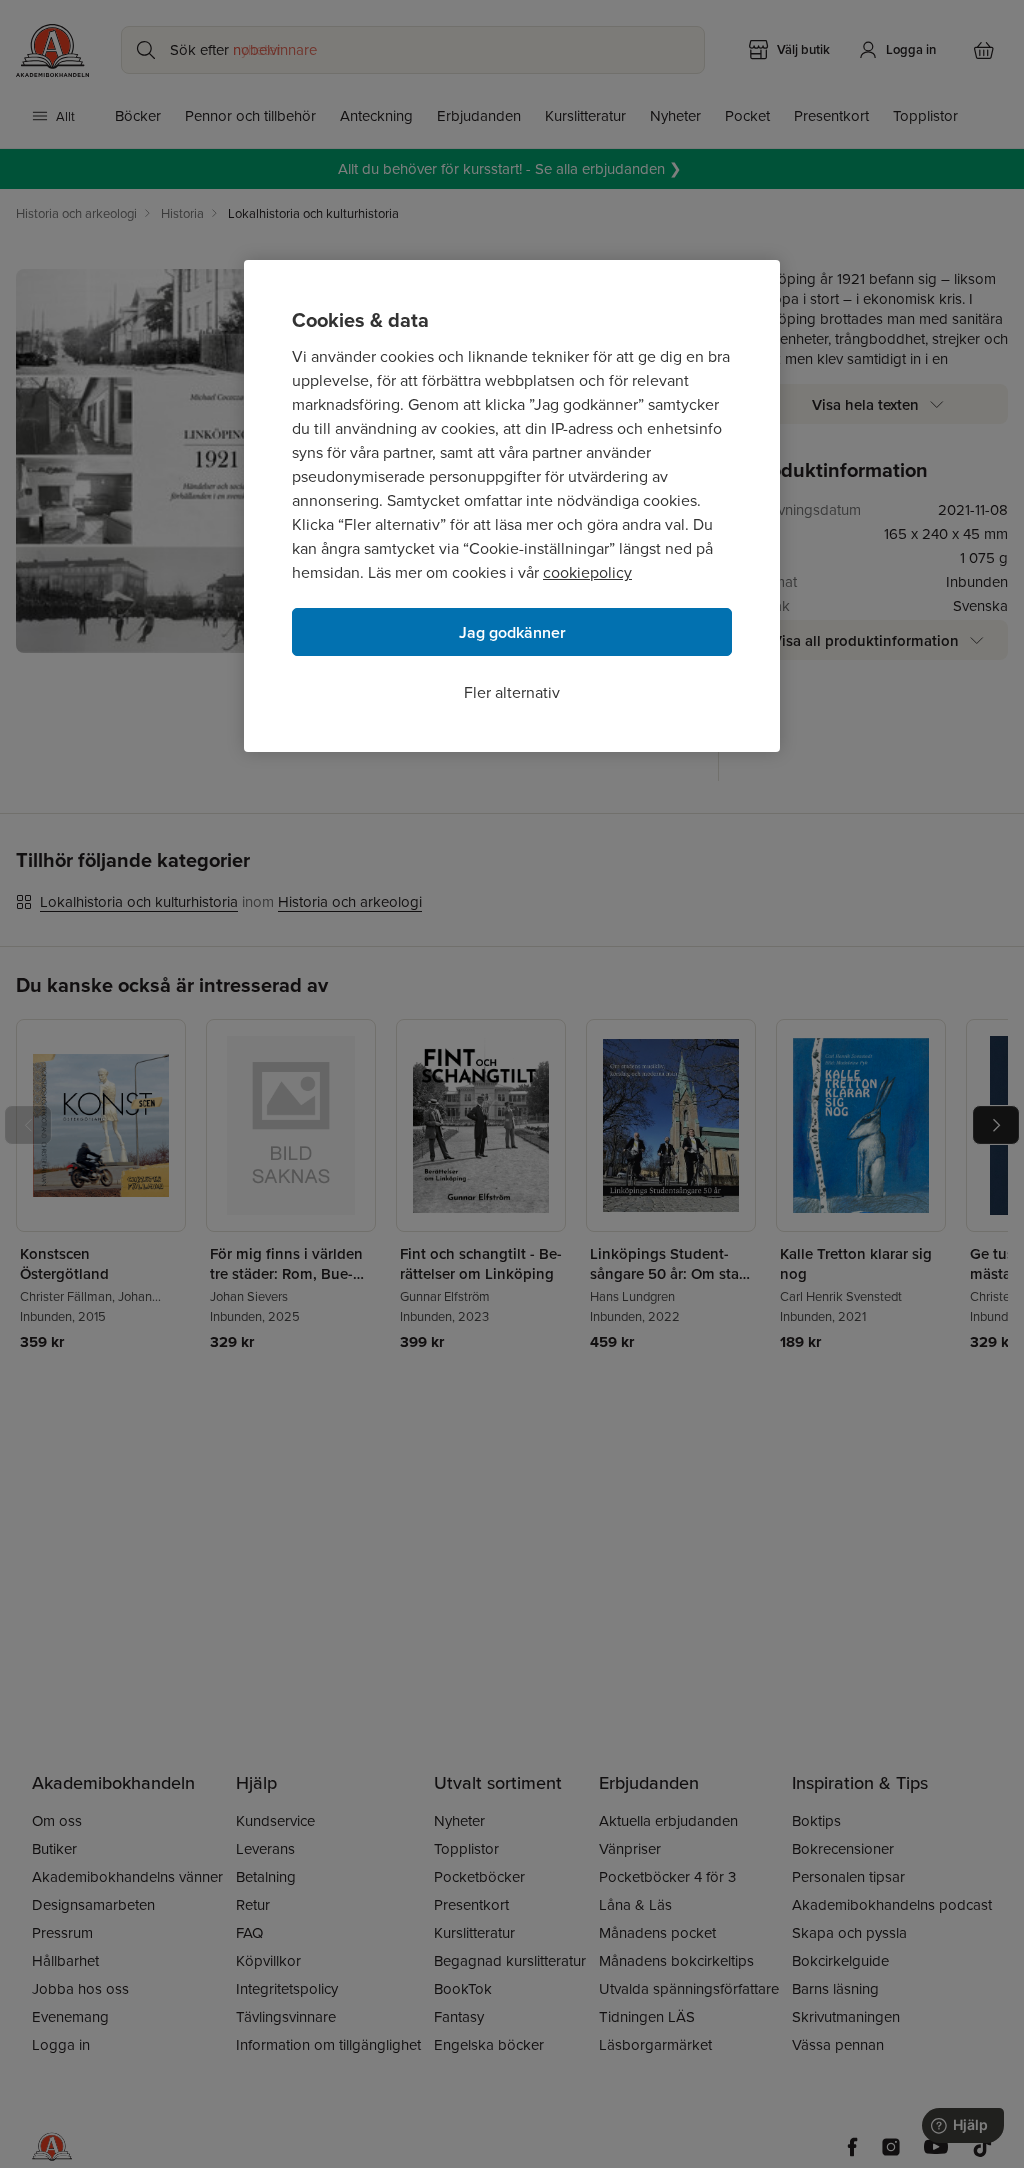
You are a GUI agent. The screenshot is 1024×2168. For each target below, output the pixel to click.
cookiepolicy (587, 572)
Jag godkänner (512, 632)
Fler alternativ (512, 692)
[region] (512, 506)
